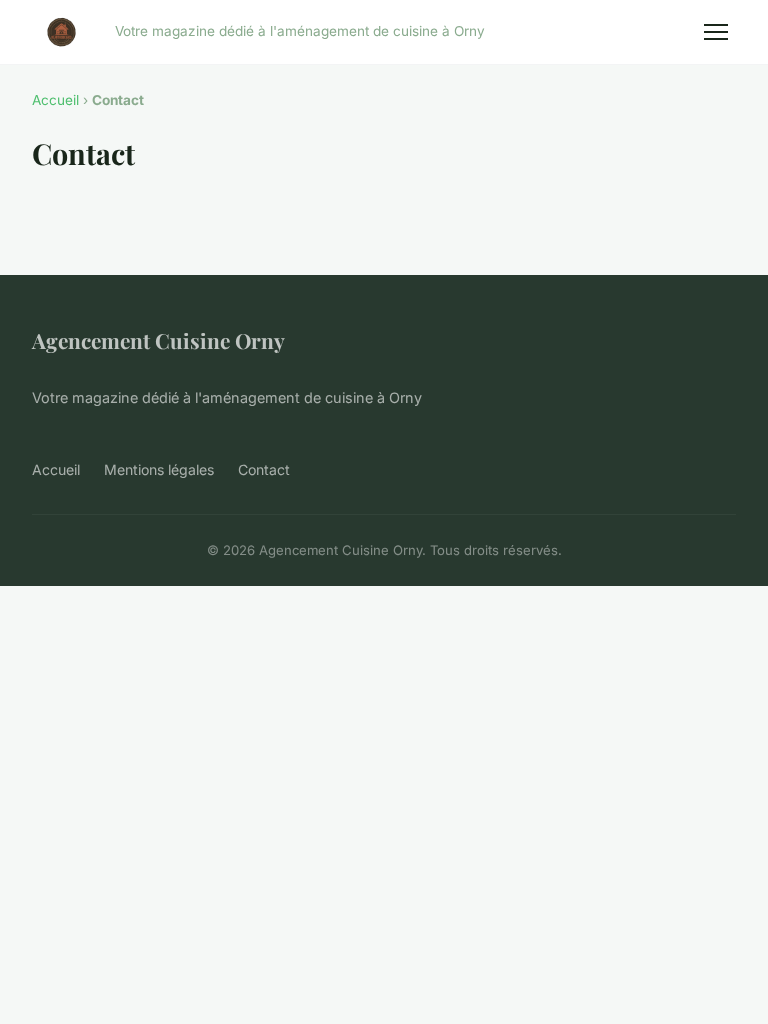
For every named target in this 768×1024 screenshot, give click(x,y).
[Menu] (716, 32)
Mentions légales (159, 469)
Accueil (55, 100)
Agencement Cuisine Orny (158, 340)
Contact (264, 469)
